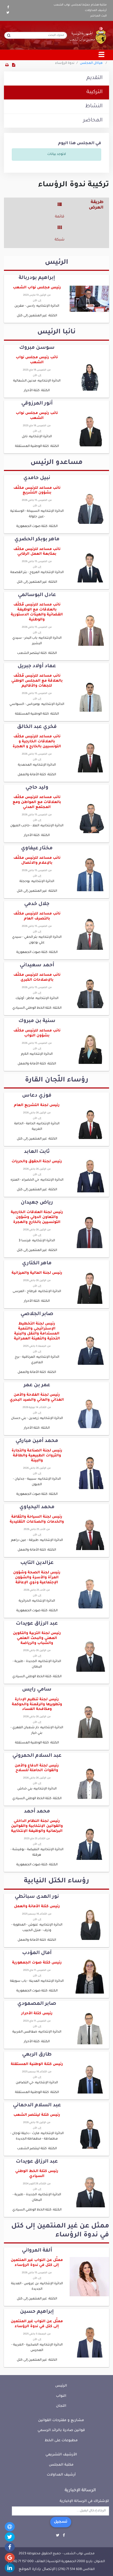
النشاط (94, 106)
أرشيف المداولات (96, 10)
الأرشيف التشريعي (61, 2455)
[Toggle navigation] (102, 55)
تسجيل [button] (61, 2522)
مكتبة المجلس (61, 2465)
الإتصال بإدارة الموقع (37, 2569)
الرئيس (61, 2386)
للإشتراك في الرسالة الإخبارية (84, 2501)
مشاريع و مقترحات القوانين (61, 2420)
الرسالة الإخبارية (80, 2490)
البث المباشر (99, 16)
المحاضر (93, 121)
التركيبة (94, 92)
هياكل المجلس (91, 63)
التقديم (94, 78)
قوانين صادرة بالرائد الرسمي (61, 2430)
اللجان (61, 2406)
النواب (61, 2396)
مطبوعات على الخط (61, 2441)
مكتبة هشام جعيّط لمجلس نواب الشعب (80, 5)
